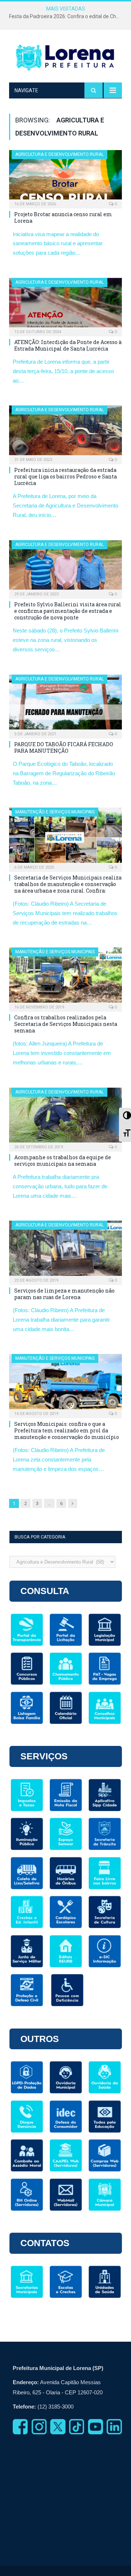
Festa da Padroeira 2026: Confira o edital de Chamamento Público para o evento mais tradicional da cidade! (67, 16)
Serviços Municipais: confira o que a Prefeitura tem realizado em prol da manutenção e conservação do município (67, 1430)
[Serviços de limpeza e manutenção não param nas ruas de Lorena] (65, 1250)
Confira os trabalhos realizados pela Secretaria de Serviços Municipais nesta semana (66, 1024)
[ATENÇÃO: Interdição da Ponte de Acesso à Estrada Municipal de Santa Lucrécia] (65, 305)
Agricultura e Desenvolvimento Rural (59, 154)
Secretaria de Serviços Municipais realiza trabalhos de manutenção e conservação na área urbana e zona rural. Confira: (68, 884)
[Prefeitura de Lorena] (65, 57)
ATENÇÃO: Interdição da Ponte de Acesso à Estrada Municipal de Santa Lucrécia (68, 345)
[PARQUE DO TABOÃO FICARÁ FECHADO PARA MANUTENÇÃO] (65, 704)
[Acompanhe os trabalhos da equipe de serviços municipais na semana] (65, 1117)
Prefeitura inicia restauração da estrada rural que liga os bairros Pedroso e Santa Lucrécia (65, 476)
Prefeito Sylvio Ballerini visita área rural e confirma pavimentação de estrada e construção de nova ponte (68, 611)
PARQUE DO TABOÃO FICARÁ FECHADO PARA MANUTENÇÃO (64, 747)
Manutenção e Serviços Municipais (55, 812)
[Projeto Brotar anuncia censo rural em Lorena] (65, 177)
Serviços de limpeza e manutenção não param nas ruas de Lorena (64, 1294)
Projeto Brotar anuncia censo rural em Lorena (63, 217)
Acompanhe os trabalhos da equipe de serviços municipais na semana (63, 1160)
